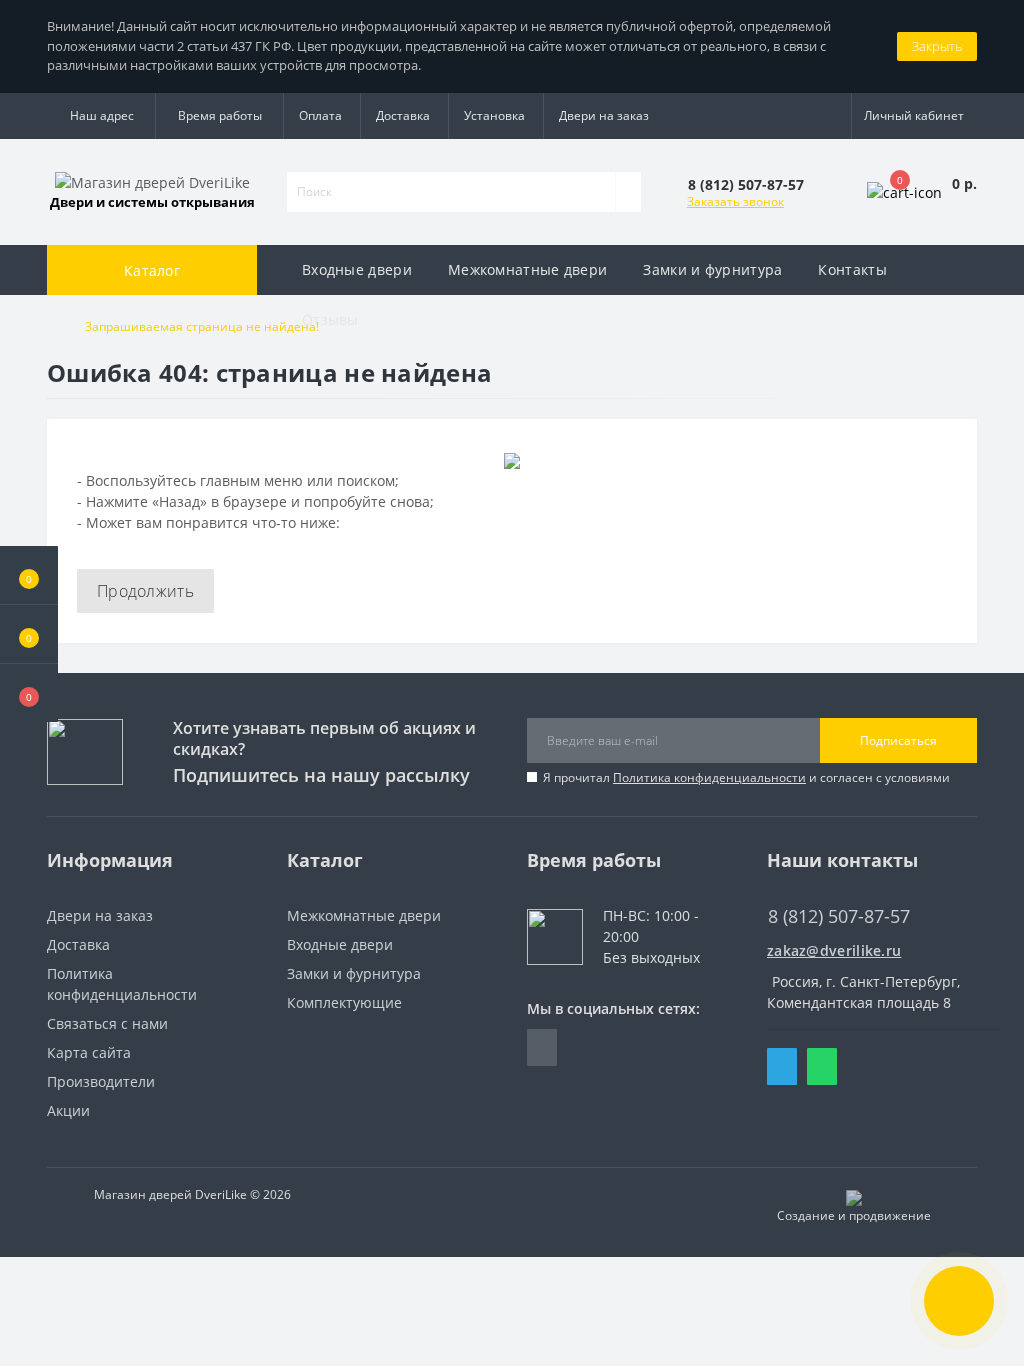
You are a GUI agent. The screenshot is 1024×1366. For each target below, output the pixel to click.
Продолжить (145, 591)
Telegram (782, 1066)
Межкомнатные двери (364, 915)
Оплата (320, 115)
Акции (68, 1110)
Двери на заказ (604, 115)
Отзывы (330, 319)
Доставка (403, 115)
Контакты (852, 269)
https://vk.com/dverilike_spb (542, 1047)
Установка (494, 115)
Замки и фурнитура (354, 973)
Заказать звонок (735, 201)
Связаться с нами (107, 1023)
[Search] (628, 192)
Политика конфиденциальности (709, 777)
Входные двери (340, 944)
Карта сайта (89, 1052)
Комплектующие (344, 1002)
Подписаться (898, 740)
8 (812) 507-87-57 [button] (839, 916)
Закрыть (937, 46)
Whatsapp (822, 1066)
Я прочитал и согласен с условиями (746, 777)
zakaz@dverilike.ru (834, 950)
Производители (101, 1081)
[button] (29, 693)
